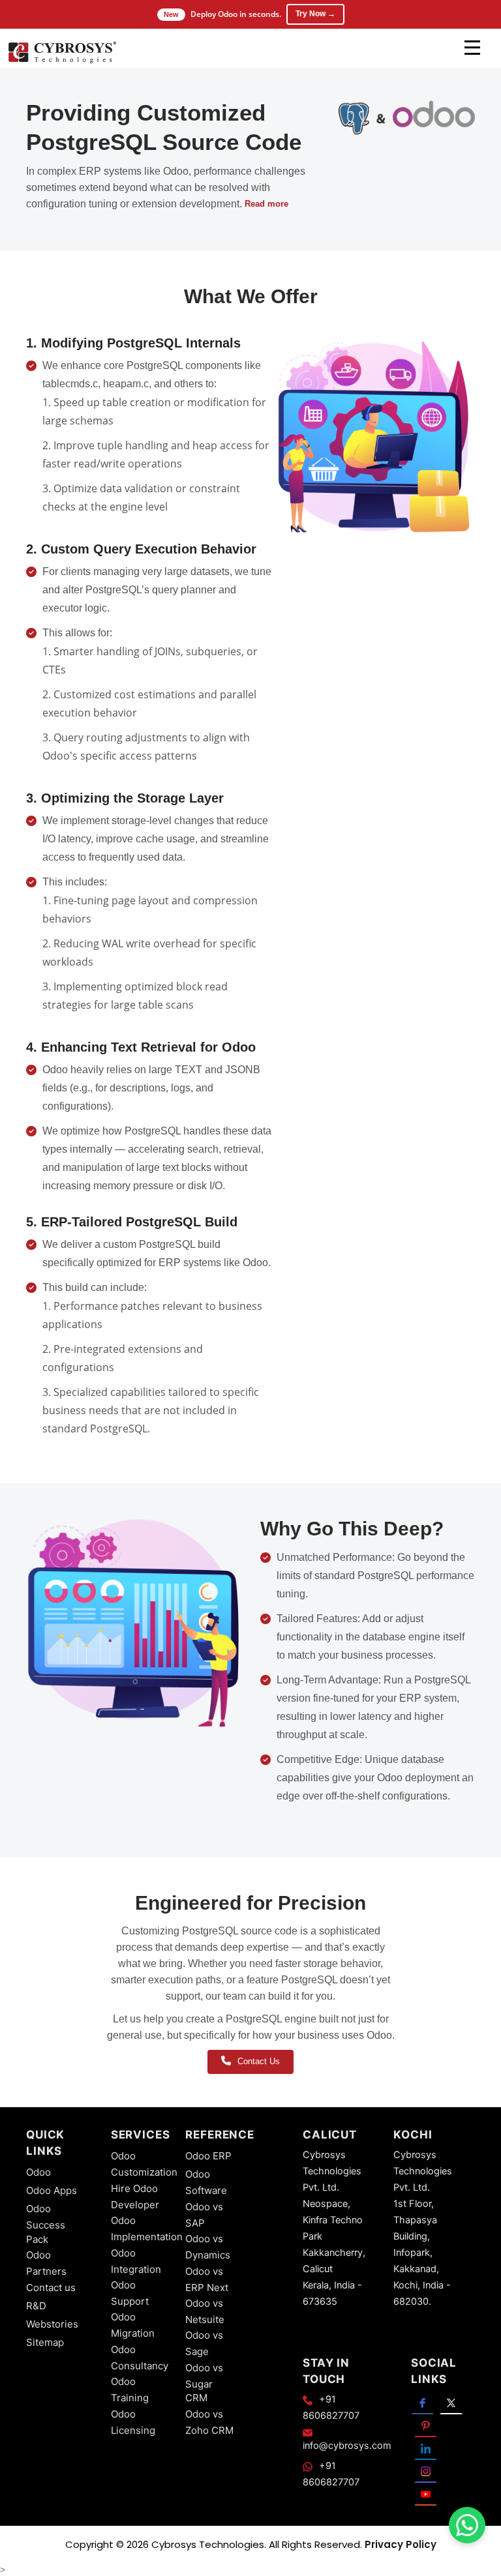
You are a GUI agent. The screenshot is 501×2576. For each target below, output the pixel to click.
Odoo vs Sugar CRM (204, 2383)
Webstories (52, 2324)
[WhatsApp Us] (467, 2525)
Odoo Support (130, 2293)
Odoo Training (130, 2390)
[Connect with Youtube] (426, 2494)
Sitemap (45, 2342)
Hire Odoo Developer (135, 2197)
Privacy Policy (401, 2544)
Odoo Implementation (147, 2228)
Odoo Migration (133, 2325)
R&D (36, 2306)
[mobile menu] (472, 48)
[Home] (62, 52)
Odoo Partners (46, 2263)
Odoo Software (206, 2182)
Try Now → (315, 14)
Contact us (51, 2287)
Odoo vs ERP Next (207, 2279)
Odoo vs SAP (204, 2215)
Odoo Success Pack (46, 2224)
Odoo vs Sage (204, 2343)
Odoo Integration (136, 2261)
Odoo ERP (208, 2156)
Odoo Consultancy (140, 2358)
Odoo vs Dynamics (208, 2247)
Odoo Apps (52, 2190)
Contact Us (259, 2061)
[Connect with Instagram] (426, 2471)
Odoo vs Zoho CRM (209, 2422)
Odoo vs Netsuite (205, 2311)
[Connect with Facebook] (422, 2403)
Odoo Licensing (133, 2422)
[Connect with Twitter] (451, 2403)
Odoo (38, 2172)
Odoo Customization (144, 2164)
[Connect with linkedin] (426, 2449)
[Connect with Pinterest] (426, 2426)
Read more (266, 204)
